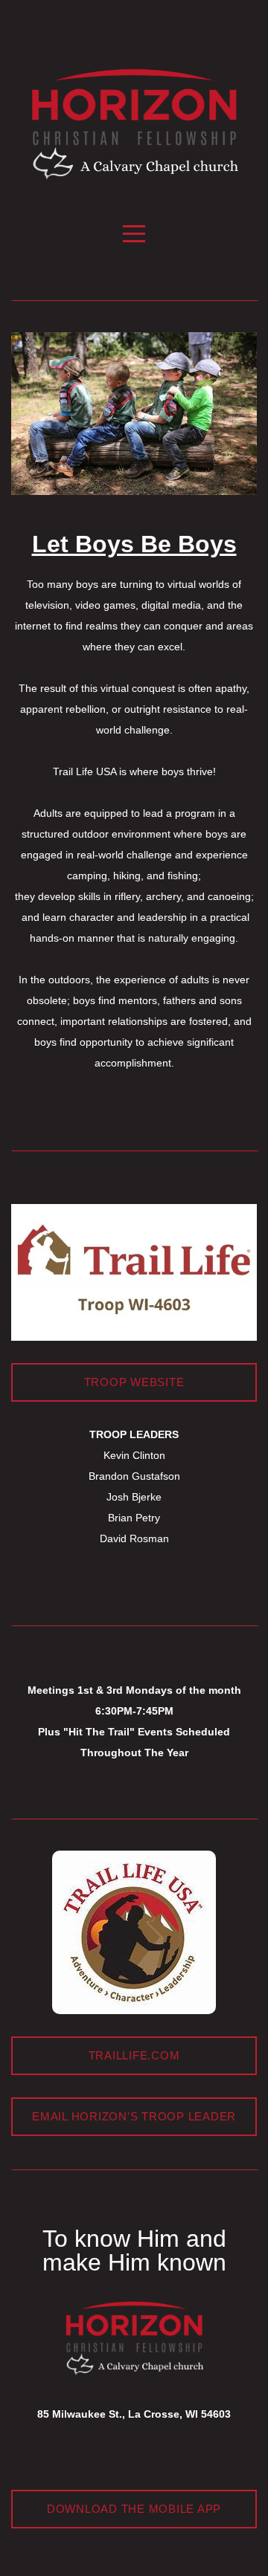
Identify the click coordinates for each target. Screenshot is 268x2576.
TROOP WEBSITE (134, 1382)
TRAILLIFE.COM (134, 2055)
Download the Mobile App (134, 2509)
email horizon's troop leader (134, 2116)
